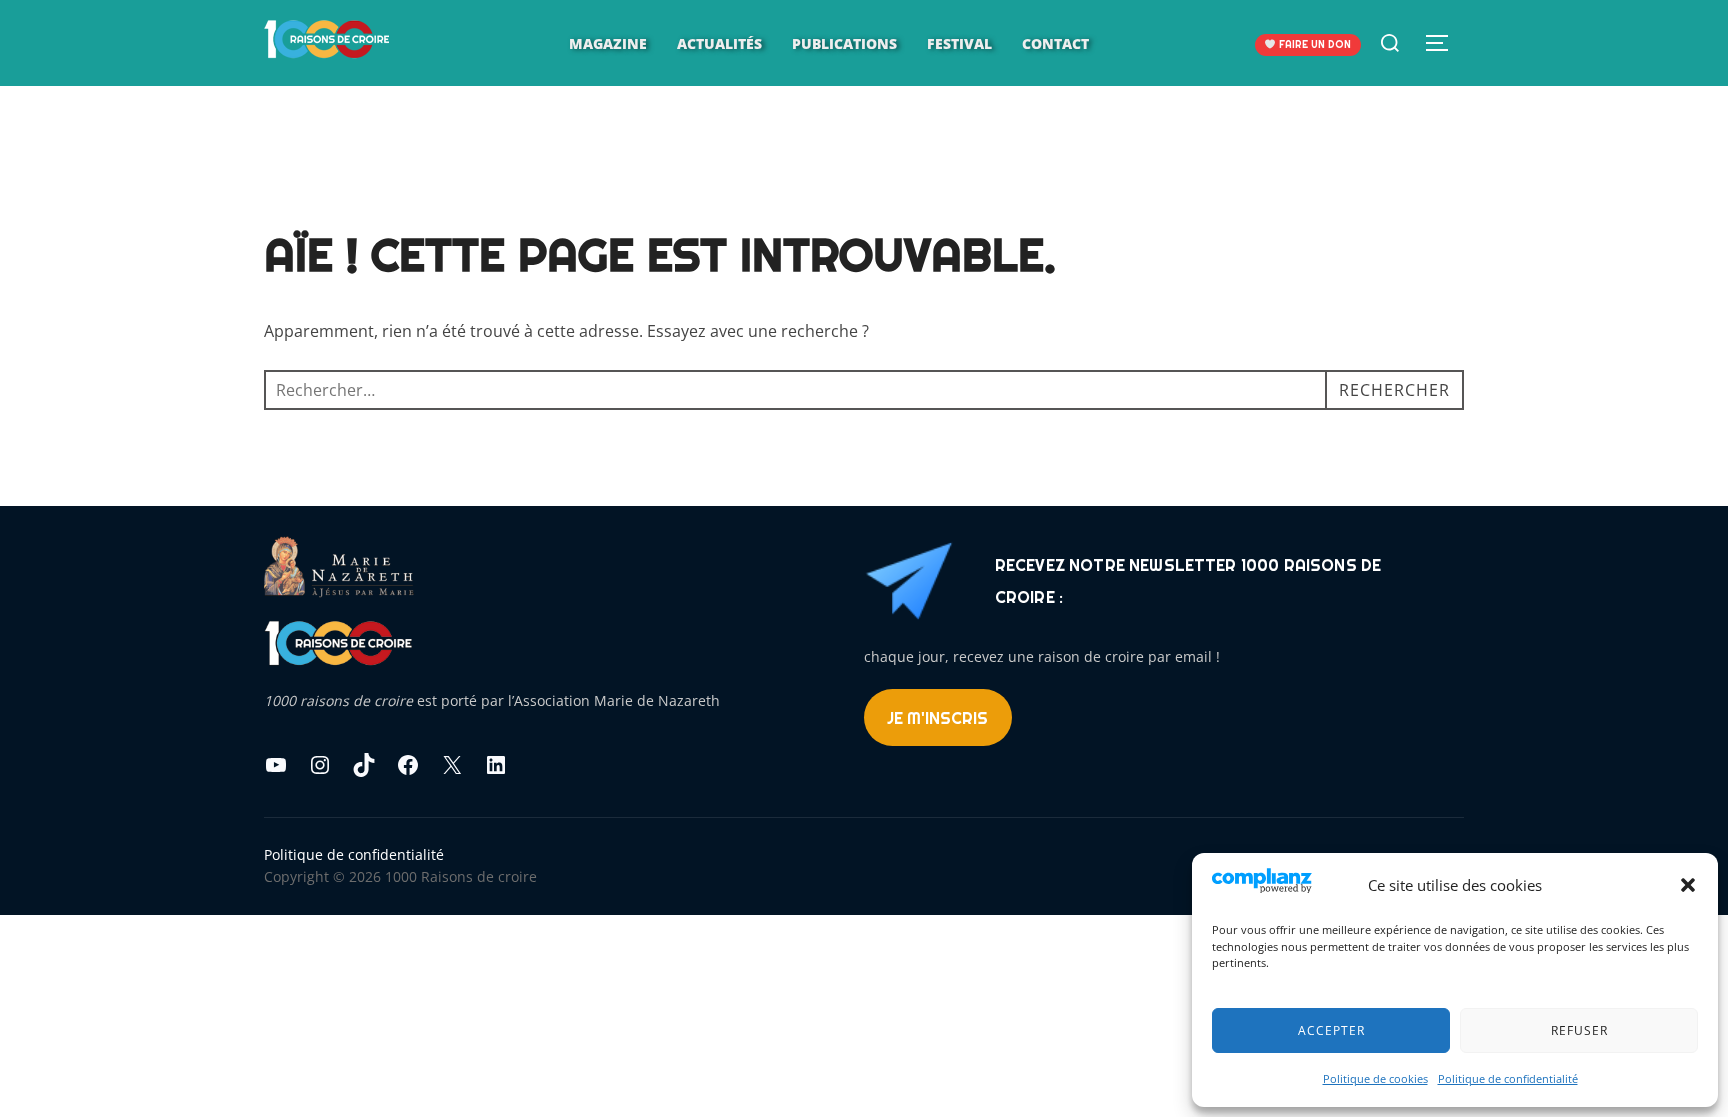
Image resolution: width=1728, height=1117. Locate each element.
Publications (844, 43)
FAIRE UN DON (1313, 44)
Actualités (719, 43)
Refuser (1579, 1030)
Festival (959, 43)
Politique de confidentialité (1508, 1078)
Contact (1055, 43)
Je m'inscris (937, 718)
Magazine (608, 43)
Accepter (1331, 1030)
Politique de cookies (1375, 1078)
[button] (1688, 885)
